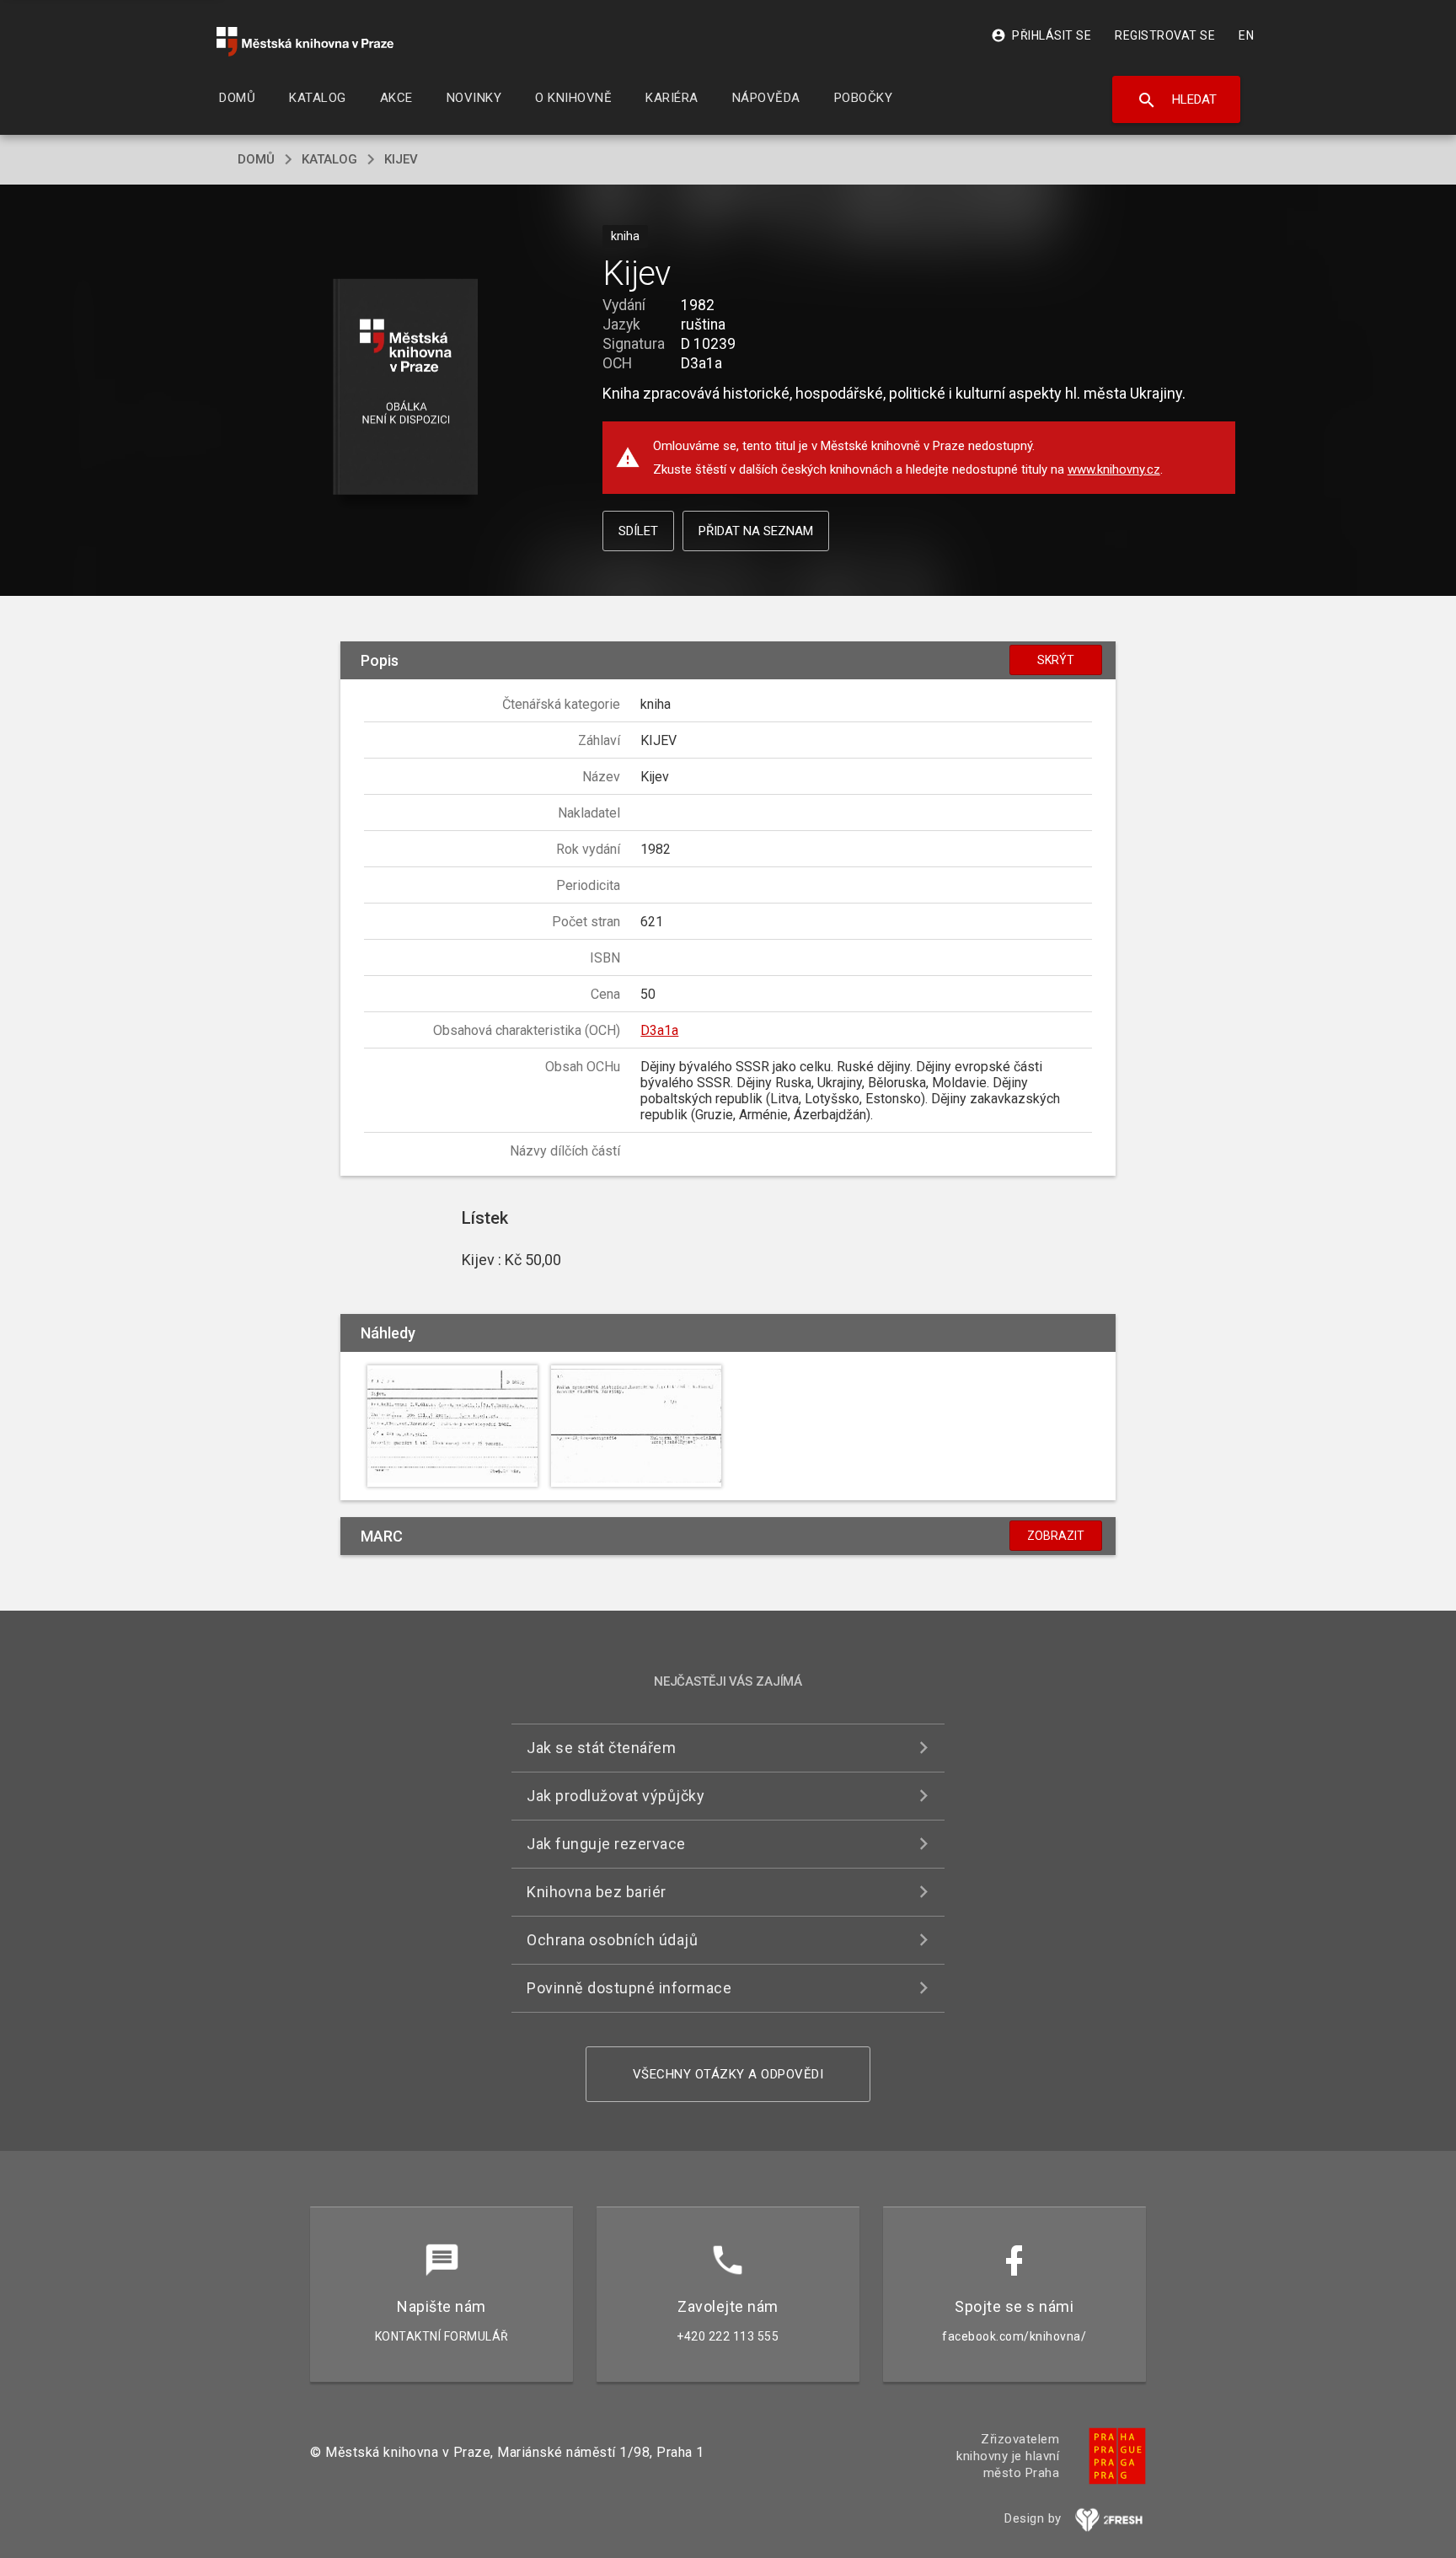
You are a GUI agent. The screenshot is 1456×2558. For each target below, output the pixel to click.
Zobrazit (1056, 1536)
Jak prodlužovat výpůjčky (616, 1796)
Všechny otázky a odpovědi (728, 2074)
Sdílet (638, 531)
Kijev (401, 159)
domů (256, 159)
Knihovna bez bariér (597, 1892)
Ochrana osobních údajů (612, 1940)
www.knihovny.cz (1114, 469)
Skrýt (1056, 660)
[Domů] (305, 42)
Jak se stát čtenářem (601, 1748)
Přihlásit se (1041, 35)
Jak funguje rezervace (606, 1844)
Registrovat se (1165, 35)
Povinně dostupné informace (629, 1988)
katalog (329, 159)
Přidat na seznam (756, 531)
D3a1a (659, 1030)
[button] (406, 388)
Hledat (1177, 100)
